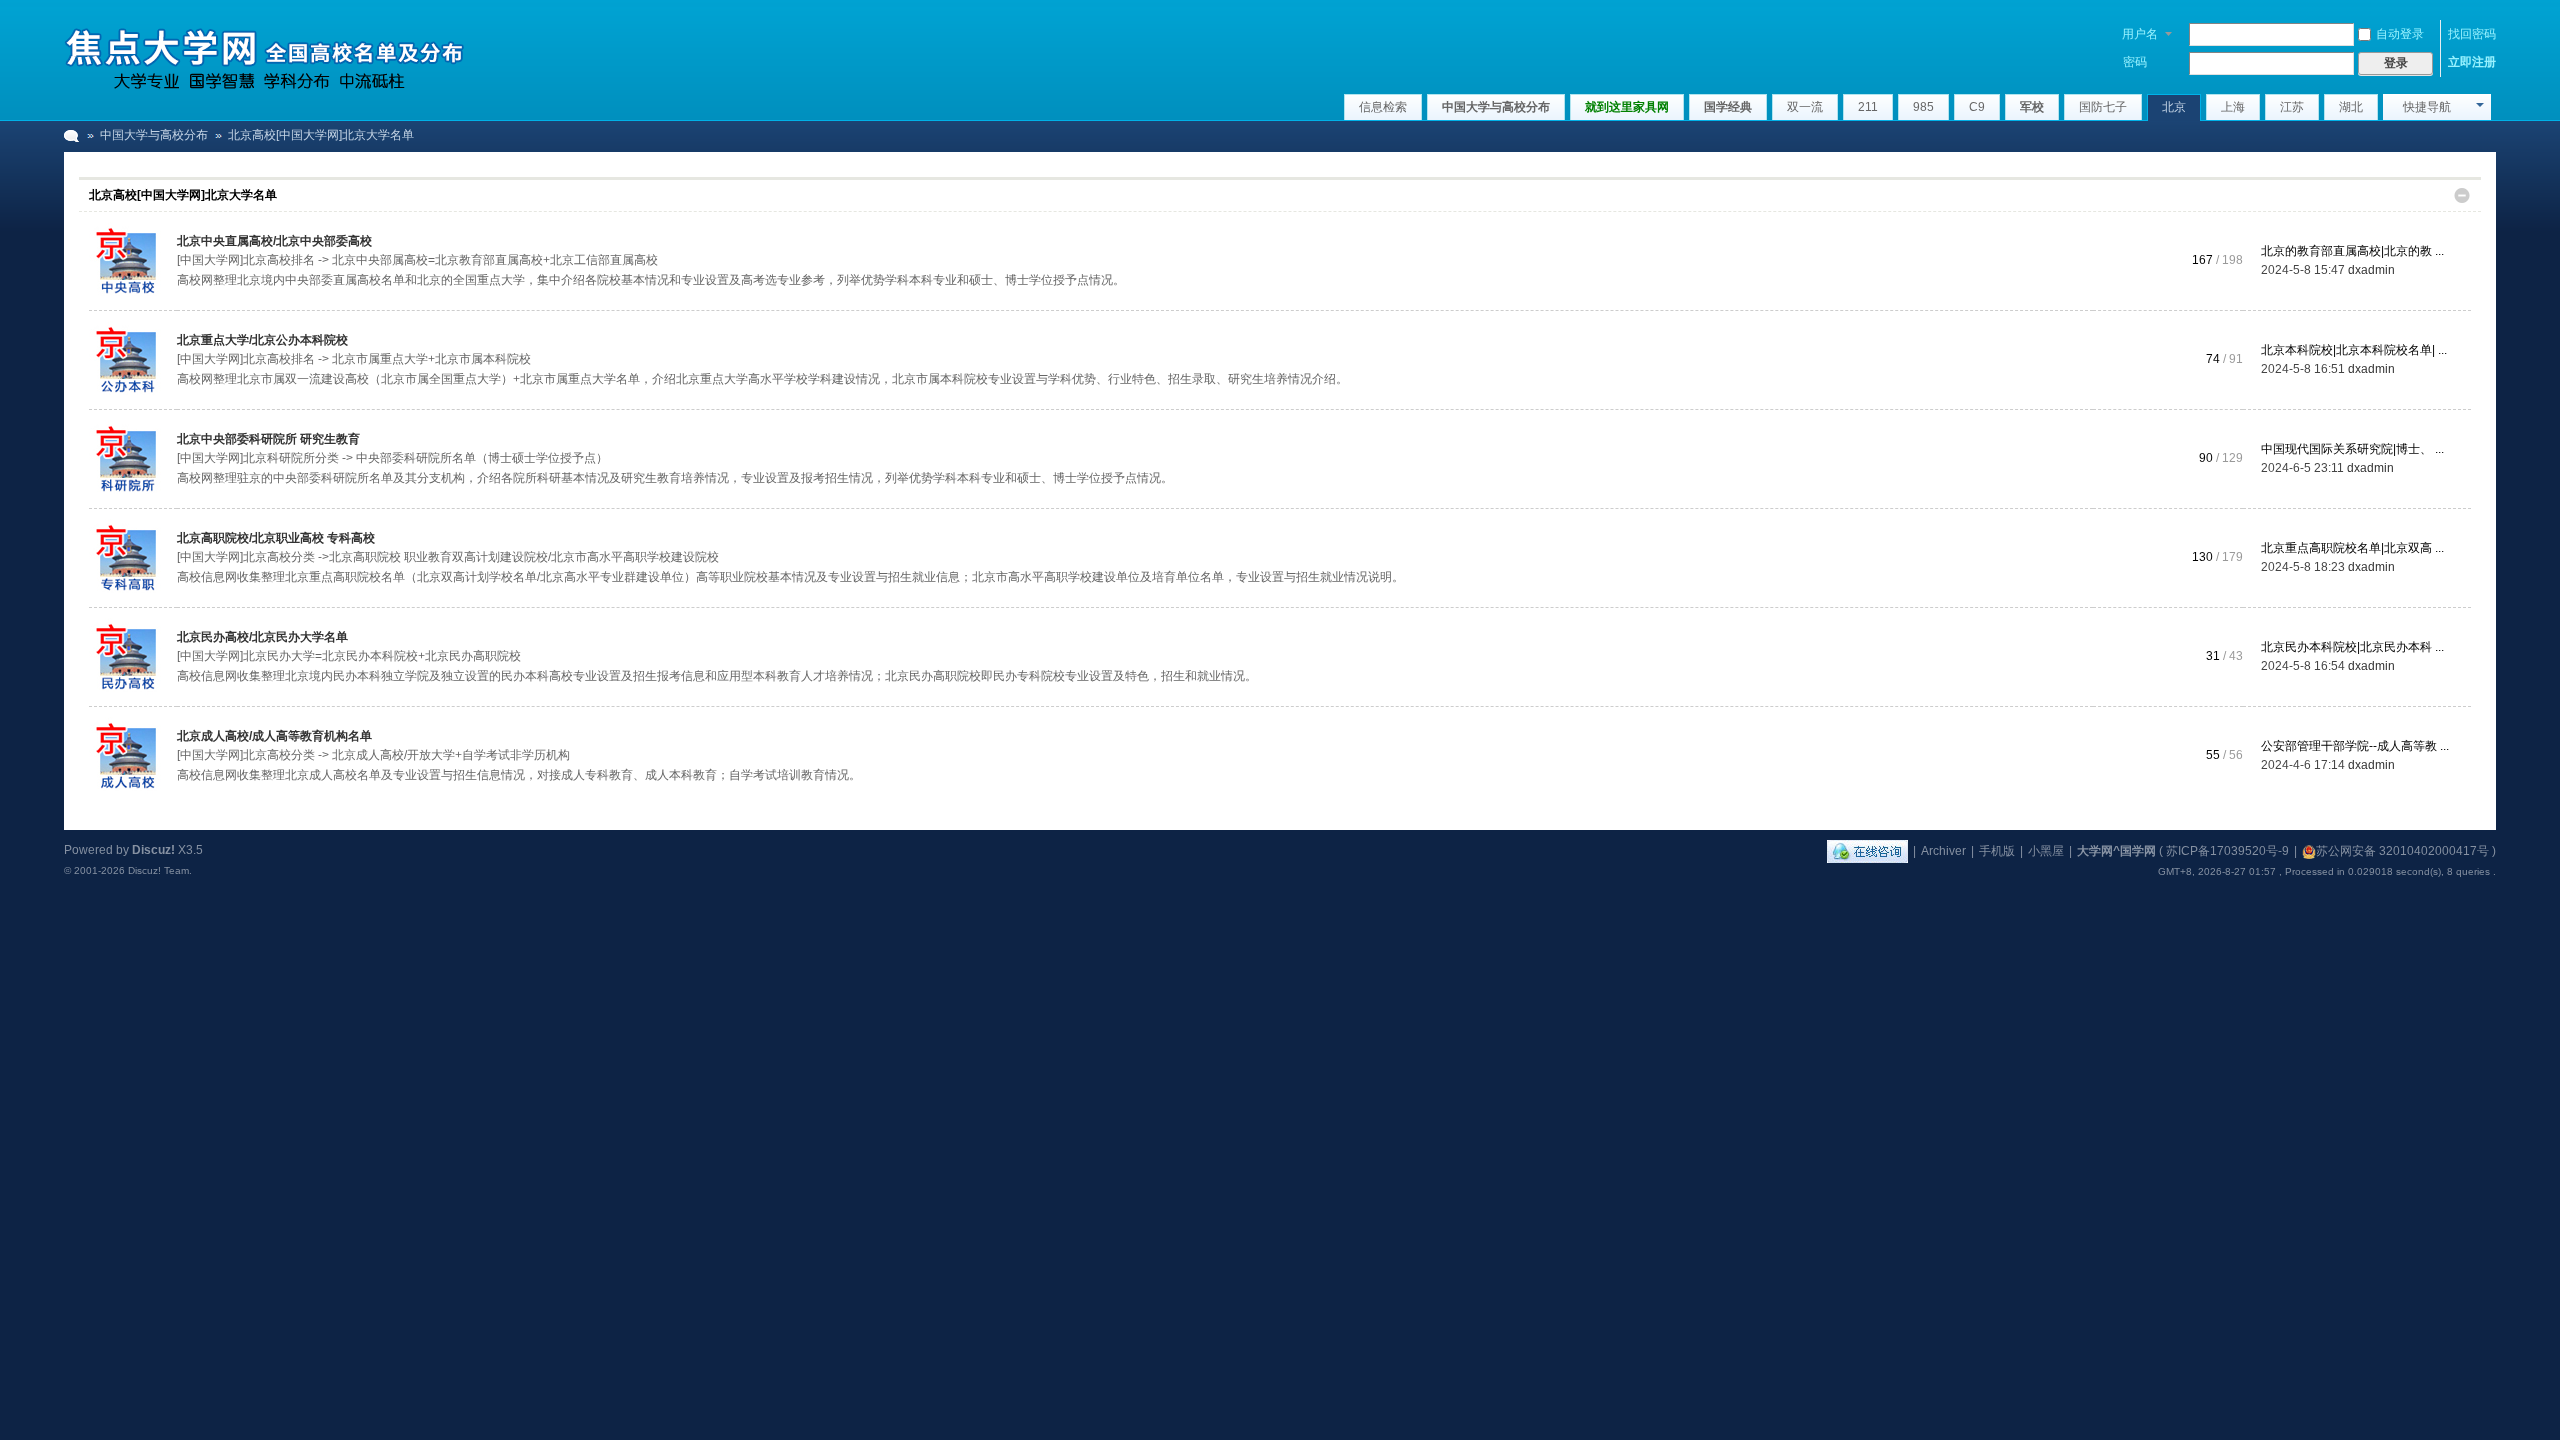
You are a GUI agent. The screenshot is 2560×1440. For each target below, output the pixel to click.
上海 (2233, 107)
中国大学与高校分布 (1496, 107)
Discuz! (153, 850)
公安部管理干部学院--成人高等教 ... (2355, 746)
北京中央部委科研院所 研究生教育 (268, 439)
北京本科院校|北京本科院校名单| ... (2354, 350)
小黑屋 (2046, 851)
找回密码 (2472, 34)
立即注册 (2472, 62)
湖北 (2351, 107)
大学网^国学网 (2116, 851)
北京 (2174, 107)
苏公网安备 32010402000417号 (2402, 851)
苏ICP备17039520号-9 (2227, 851)
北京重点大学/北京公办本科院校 (262, 340)
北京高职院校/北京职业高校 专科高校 (276, 538)
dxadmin (2371, 270)
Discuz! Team (158, 870)
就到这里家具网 (1627, 107)
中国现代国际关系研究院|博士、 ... (2352, 449)
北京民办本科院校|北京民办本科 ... (2352, 647)
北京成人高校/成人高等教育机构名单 (274, 736)
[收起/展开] (2462, 196)
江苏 (2292, 107)
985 (1923, 107)
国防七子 (2103, 107)
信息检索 (1383, 107)
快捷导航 (2427, 107)
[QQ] (1867, 851)
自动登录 (2400, 34)
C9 (1977, 107)
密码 (2135, 62)
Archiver (1943, 851)
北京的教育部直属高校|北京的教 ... (2352, 251)
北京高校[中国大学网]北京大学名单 (183, 195)
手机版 (1997, 851)
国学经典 (1728, 107)
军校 (2032, 107)
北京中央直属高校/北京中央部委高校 (274, 241)
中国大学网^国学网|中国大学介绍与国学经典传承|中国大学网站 (72, 135)
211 (1868, 107)
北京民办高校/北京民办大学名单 (262, 637)
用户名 (2140, 34)
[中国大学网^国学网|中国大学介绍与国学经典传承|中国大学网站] (264, 54)
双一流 (1805, 107)
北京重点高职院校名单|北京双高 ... (2352, 548)
